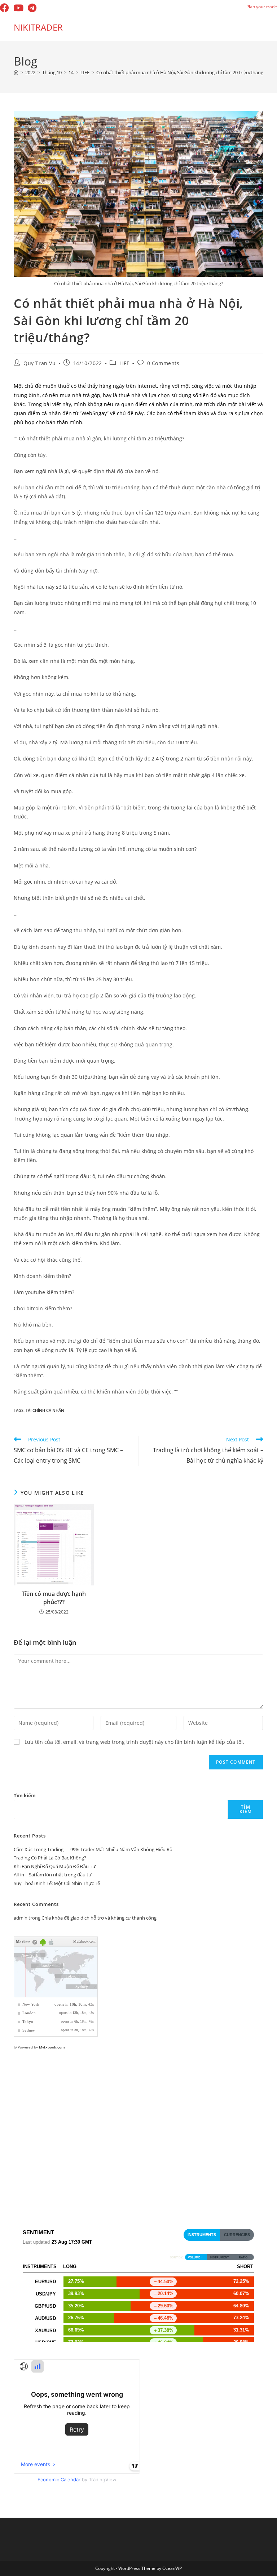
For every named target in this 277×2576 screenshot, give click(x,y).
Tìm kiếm (25, 1795)
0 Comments (163, 363)
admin (21, 1918)
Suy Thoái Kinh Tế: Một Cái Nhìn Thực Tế (57, 1883)
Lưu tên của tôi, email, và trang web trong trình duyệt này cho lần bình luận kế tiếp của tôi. (134, 1742)
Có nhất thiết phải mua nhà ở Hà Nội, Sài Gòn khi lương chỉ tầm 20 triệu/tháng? (181, 72)
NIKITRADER (38, 27)
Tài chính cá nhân (45, 1410)
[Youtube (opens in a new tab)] (18, 8)
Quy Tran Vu (40, 363)
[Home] (16, 72)
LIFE (124, 363)
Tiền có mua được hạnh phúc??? (54, 1598)
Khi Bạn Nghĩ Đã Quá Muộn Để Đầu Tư (55, 1866)
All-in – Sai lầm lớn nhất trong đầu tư (53, 1875)
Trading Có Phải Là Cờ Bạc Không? (50, 1858)
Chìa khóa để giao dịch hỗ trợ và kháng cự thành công (99, 1918)
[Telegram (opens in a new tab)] (32, 8)
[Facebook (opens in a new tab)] (6, 8)
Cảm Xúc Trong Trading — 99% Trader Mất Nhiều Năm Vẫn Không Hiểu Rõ (93, 1849)
